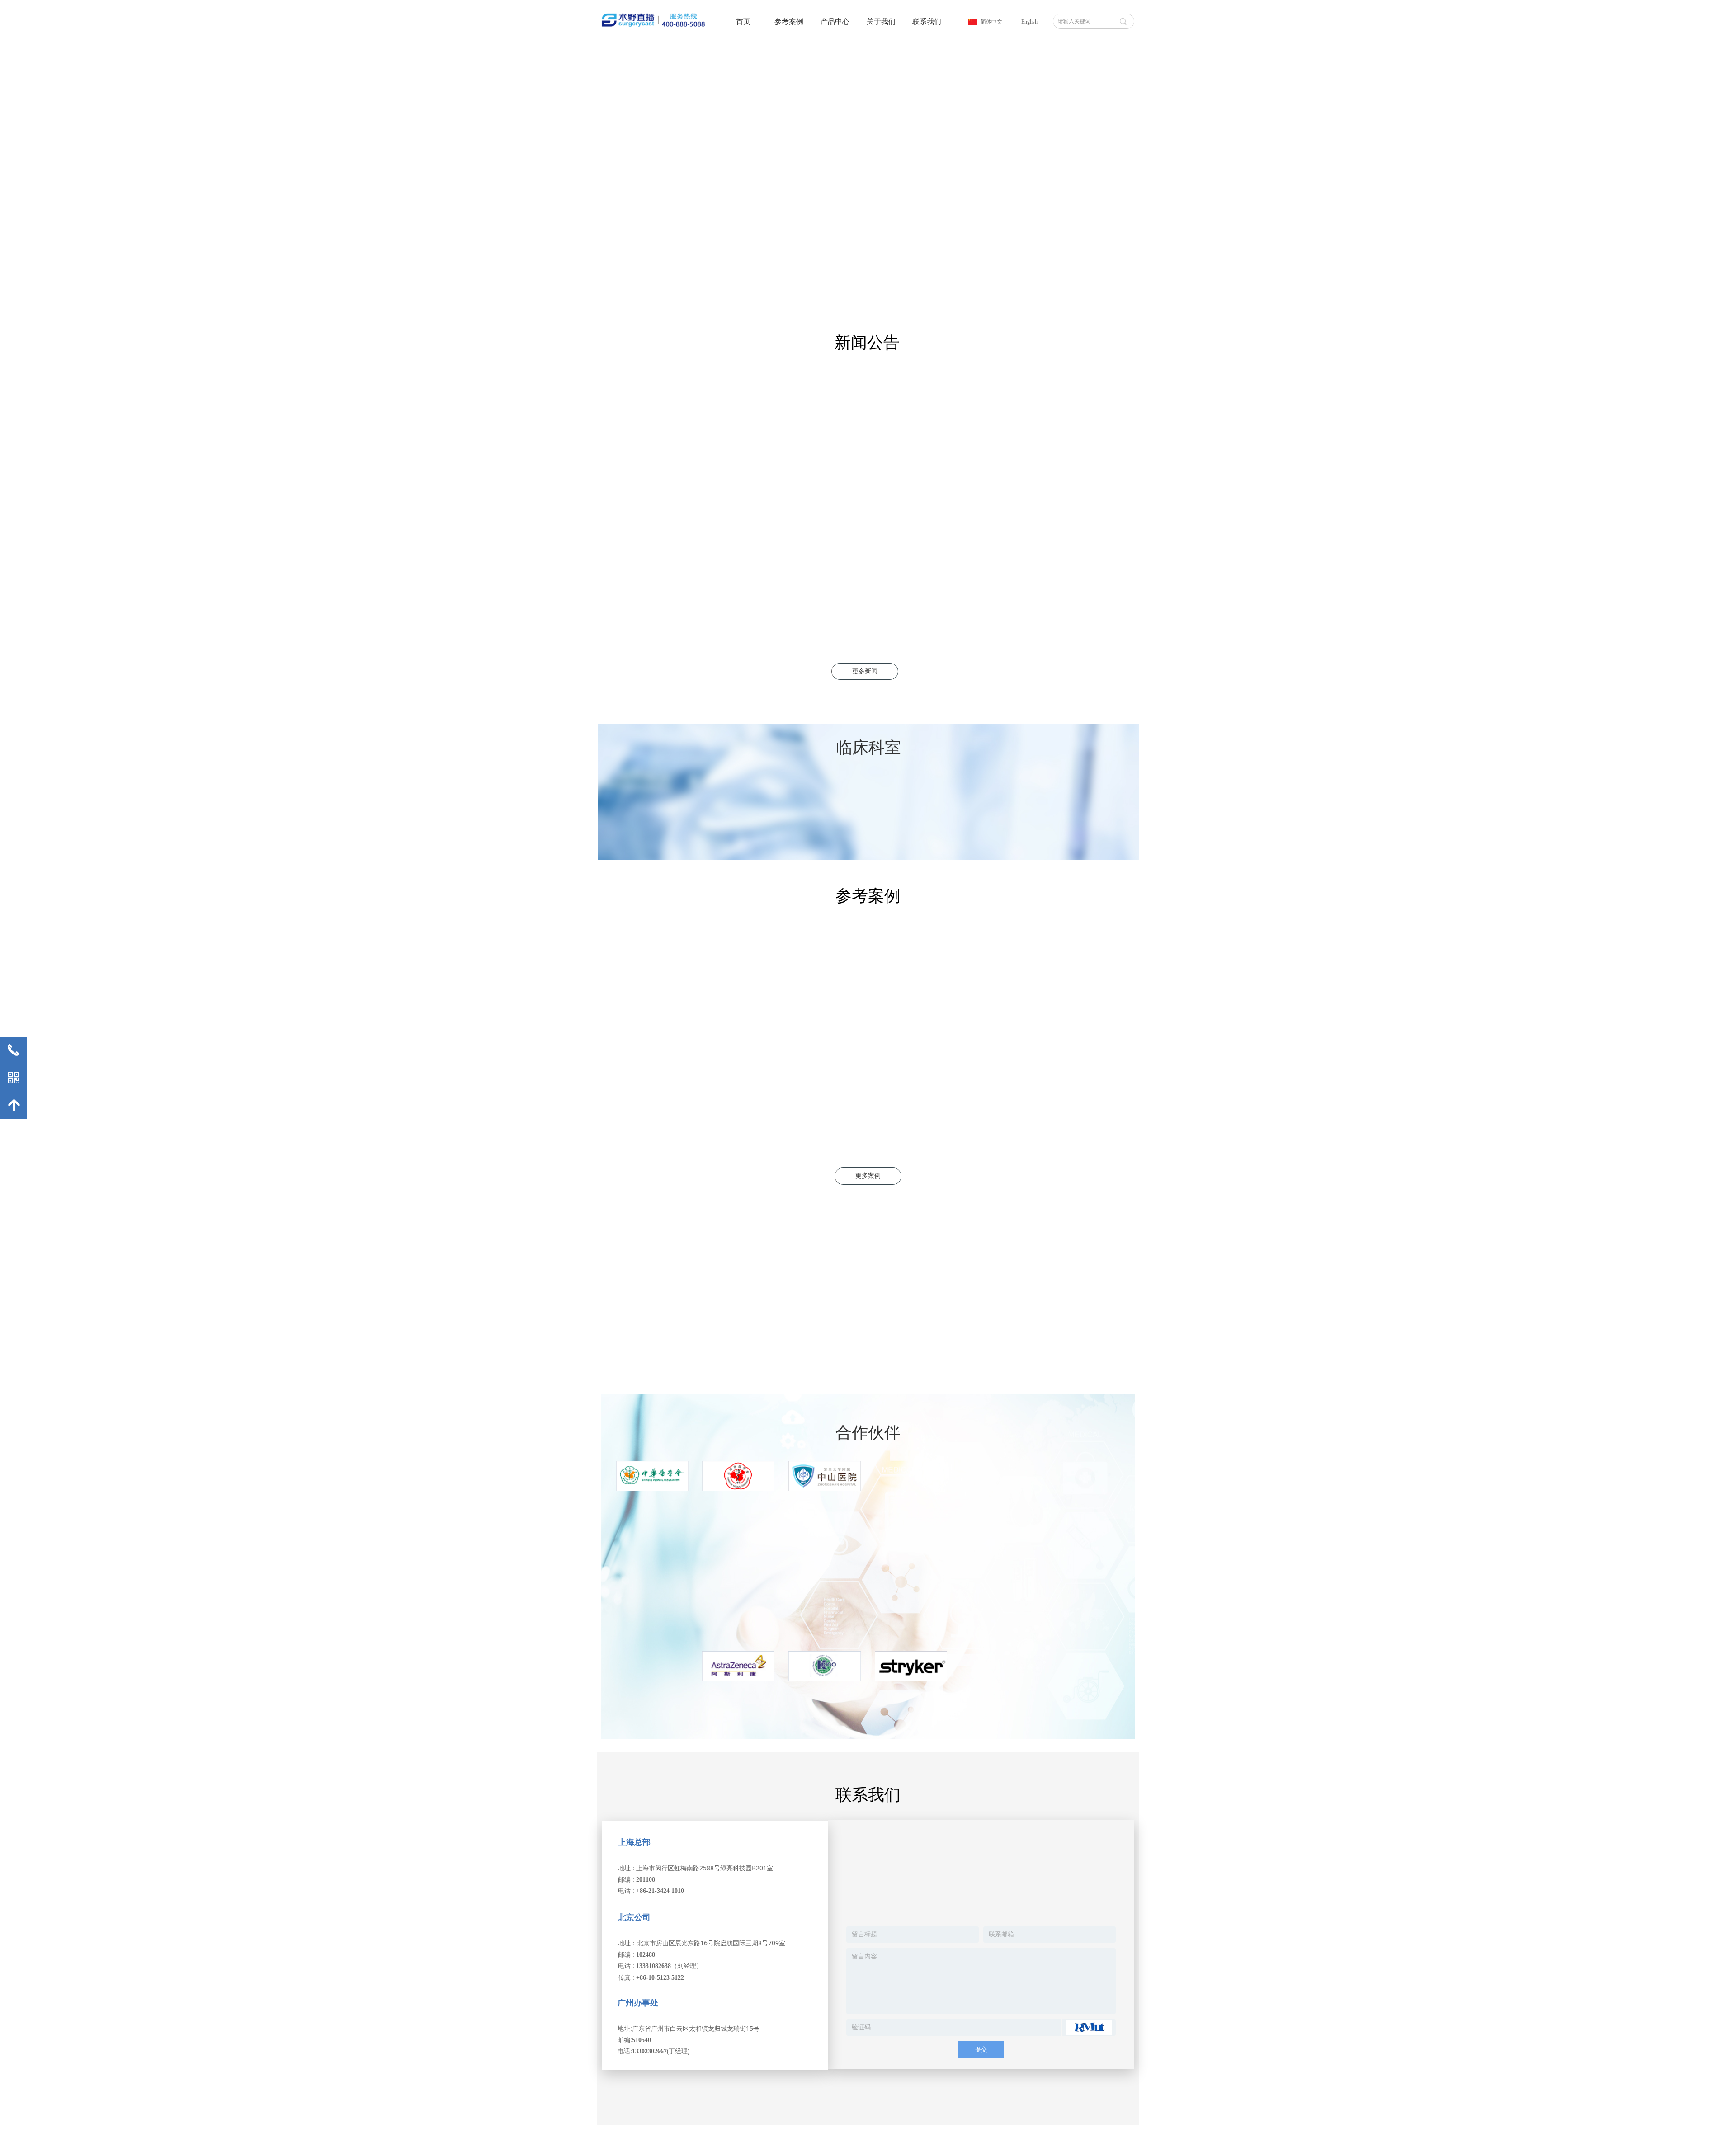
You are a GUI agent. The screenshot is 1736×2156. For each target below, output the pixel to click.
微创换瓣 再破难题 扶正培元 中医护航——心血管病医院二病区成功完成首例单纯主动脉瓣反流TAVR (1052, 384)
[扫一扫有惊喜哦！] (981, 1870)
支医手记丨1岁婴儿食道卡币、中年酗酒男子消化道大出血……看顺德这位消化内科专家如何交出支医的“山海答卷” (1052, 474)
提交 (981, 2050)
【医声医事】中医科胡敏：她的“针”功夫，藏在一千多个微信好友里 (1050, 563)
